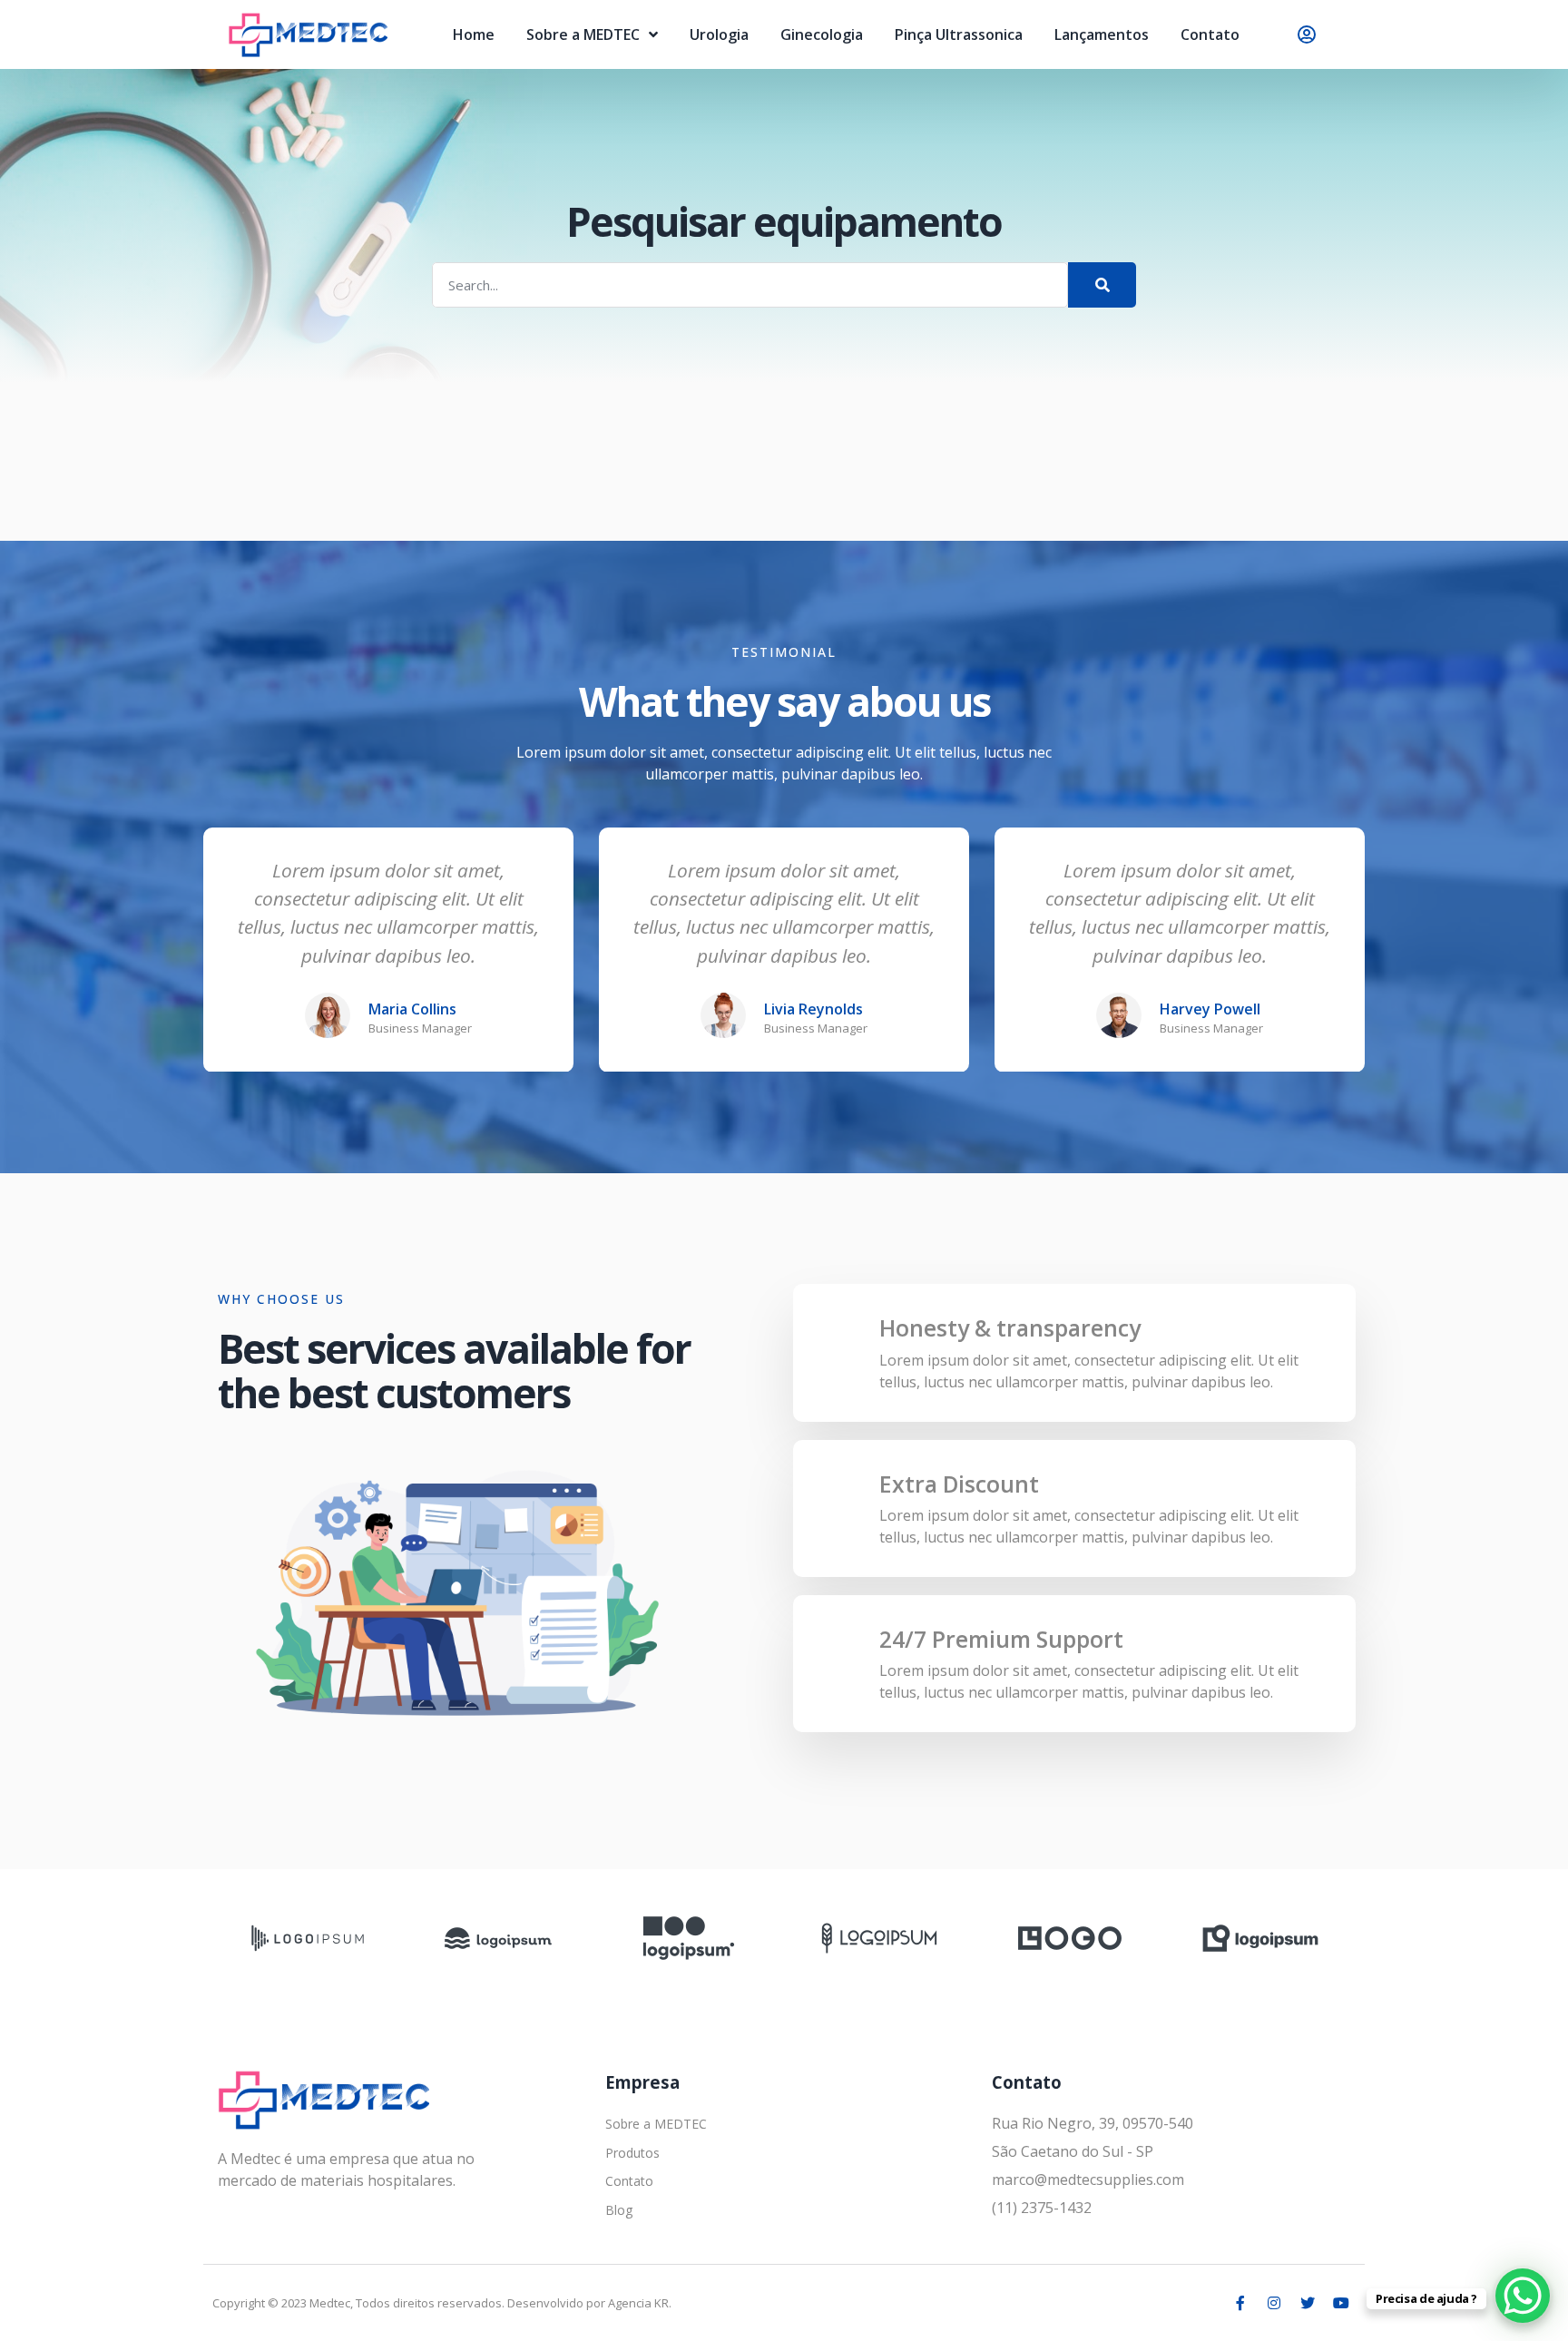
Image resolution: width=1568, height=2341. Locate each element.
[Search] (1102, 285)
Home (474, 34)
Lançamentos (1102, 34)
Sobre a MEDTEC (583, 34)
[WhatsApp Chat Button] (1523, 2296)
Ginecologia (822, 34)
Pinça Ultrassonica (959, 34)
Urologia (719, 34)
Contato (1210, 34)
